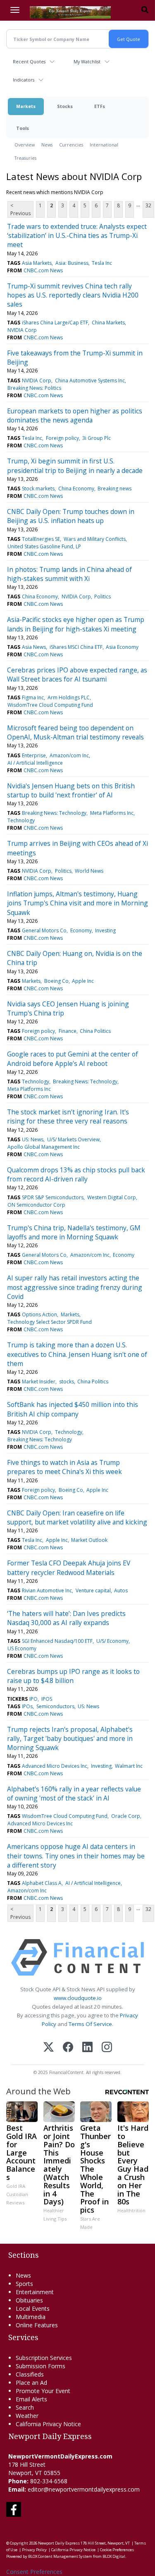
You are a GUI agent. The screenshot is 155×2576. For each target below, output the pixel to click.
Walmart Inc (129, 1766)
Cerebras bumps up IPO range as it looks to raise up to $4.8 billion (73, 1676)
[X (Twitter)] (49, 2048)
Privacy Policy (34, 2550)
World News (89, 871)
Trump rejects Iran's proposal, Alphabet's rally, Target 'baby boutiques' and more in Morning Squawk (70, 1739)
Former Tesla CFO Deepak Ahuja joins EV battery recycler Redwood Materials (69, 1568)
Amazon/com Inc (69, 755)
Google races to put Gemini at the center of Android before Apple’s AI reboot (73, 1059)
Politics (103, 597)
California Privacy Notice (73, 2550)
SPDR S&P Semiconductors (53, 1197)
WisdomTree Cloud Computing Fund (50, 705)
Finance (68, 1031)
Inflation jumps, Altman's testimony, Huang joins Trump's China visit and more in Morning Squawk (77, 903)
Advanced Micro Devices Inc (55, 1766)
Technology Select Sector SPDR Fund (50, 1322)
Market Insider (39, 1382)
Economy (81, 930)
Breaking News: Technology (54, 813)
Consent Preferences (34, 2572)
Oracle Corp (126, 1816)
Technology (21, 820)
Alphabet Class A (42, 1883)
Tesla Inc (102, 263)
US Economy (22, 1648)
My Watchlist (87, 61)
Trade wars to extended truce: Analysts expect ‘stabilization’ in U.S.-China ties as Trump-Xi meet (77, 236)
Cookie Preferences (117, 2550)
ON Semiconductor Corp (36, 1205)
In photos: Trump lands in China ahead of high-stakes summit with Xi (69, 574)
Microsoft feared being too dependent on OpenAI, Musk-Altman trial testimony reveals (75, 732)
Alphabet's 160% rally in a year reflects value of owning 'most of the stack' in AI (74, 1793)
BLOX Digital (114, 2556)
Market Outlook (89, 1540)
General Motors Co (44, 930)
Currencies (71, 145)
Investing (105, 930)
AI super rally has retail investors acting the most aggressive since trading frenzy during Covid (75, 1287)
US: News (33, 1139)
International (104, 145)
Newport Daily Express (59, 2543)
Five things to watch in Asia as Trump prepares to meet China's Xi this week (64, 1467)
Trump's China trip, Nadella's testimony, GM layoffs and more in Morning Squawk (74, 1232)
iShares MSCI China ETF (76, 647)
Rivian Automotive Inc (47, 1590)
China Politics (95, 1031)
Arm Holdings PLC (69, 697)
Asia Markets (37, 263)
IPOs (27, 1706)
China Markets (108, 323)
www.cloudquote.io (78, 1998)
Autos (121, 1590)
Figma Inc (33, 697)
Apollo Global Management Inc (44, 1147)
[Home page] (70, 12)
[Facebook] (68, 2048)
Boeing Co (56, 981)
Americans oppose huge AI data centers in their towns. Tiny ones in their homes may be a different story (76, 1856)
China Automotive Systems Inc (90, 381)
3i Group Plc (97, 438)
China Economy (76, 489)
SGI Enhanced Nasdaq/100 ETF (57, 1641)
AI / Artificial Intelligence (35, 763)
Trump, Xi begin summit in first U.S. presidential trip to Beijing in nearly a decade (75, 466)
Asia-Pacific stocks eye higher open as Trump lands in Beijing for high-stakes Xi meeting (76, 624)
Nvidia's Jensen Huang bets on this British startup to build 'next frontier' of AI (71, 790)
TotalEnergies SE (41, 539)
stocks (67, 1382)
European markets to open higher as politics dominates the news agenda (75, 415)
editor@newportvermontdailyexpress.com (84, 2489)
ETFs (100, 106)
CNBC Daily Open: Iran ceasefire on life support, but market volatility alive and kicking (77, 1517)
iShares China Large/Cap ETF (55, 323)
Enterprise (34, 755)
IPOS (47, 1699)
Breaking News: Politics (34, 388)
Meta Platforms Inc (112, 813)
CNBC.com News (43, 270)
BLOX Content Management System (60, 2556)
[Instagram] (107, 2048)
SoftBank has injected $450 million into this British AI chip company (73, 1409)
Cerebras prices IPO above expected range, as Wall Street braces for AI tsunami (77, 675)
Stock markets (38, 489)
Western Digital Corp (112, 1197)
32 (148, 205)
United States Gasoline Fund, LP (44, 546)
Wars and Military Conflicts (95, 539)
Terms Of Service (90, 2024)
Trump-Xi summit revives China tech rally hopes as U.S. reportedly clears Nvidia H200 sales (73, 295)
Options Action (39, 1314)
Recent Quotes (29, 61)
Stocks (65, 106)
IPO (33, 1699)
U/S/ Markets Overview (73, 1139)
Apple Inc (83, 981)
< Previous (20, 209)
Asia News (34, 647)
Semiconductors (55, 1706)
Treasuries (25, 158)
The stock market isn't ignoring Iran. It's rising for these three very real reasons (68, 1116)
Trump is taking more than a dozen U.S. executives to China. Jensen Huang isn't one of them (77, 1354)
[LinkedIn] (87, 2048)
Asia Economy (122, 647)
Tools (23, 128)
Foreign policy (62, 438)
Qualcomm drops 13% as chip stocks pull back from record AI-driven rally (76, 1174)
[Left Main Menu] (15, 10)
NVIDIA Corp (22, 330)
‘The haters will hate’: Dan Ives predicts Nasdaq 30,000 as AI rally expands (66, 1618)
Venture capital (93, 1590)
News (47, 145)
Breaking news (114, 489)
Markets (26, 106)
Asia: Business (72, 263)
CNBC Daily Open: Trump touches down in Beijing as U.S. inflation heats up (71, 516)
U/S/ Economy (112, 1641)
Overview (25, 145)
